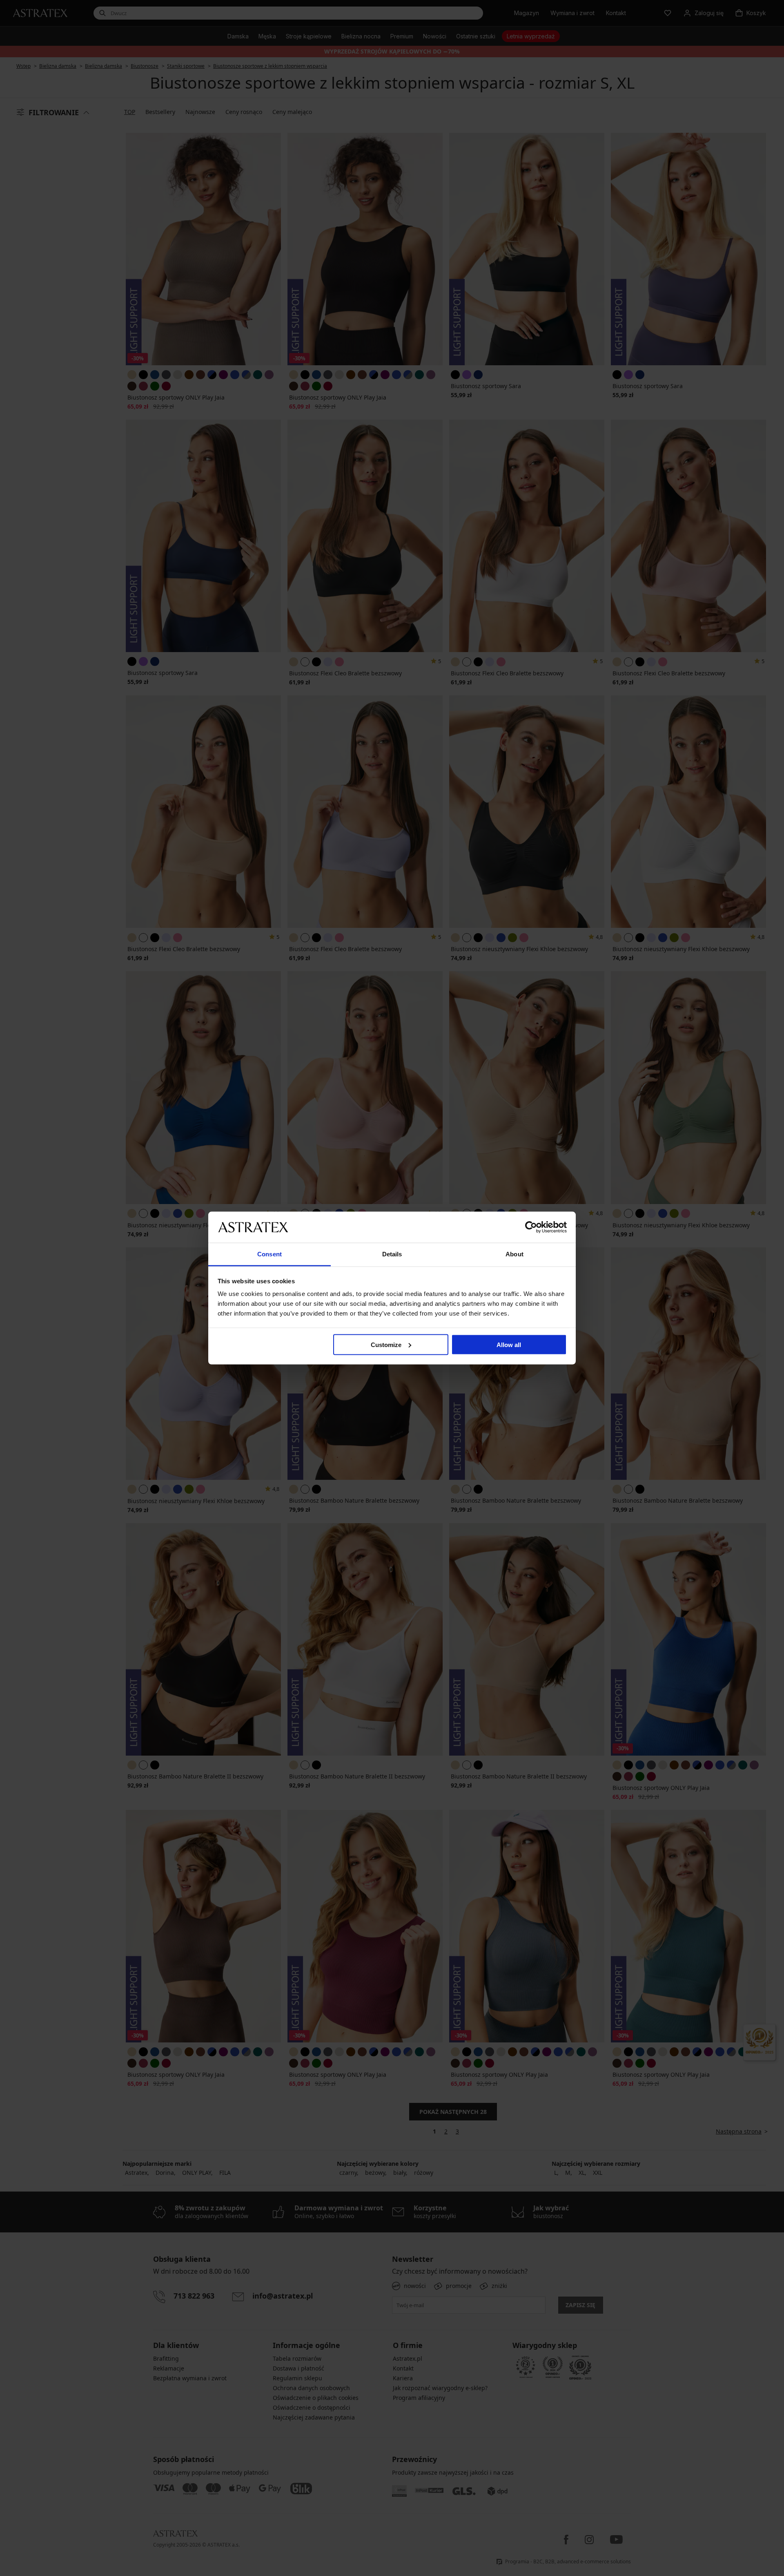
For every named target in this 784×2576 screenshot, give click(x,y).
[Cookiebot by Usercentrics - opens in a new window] (531, 1227)
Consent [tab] (269, 1254)
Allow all (509, 1344)
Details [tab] (392, 1254)
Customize (386, 1344)
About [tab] (514, 1254)
